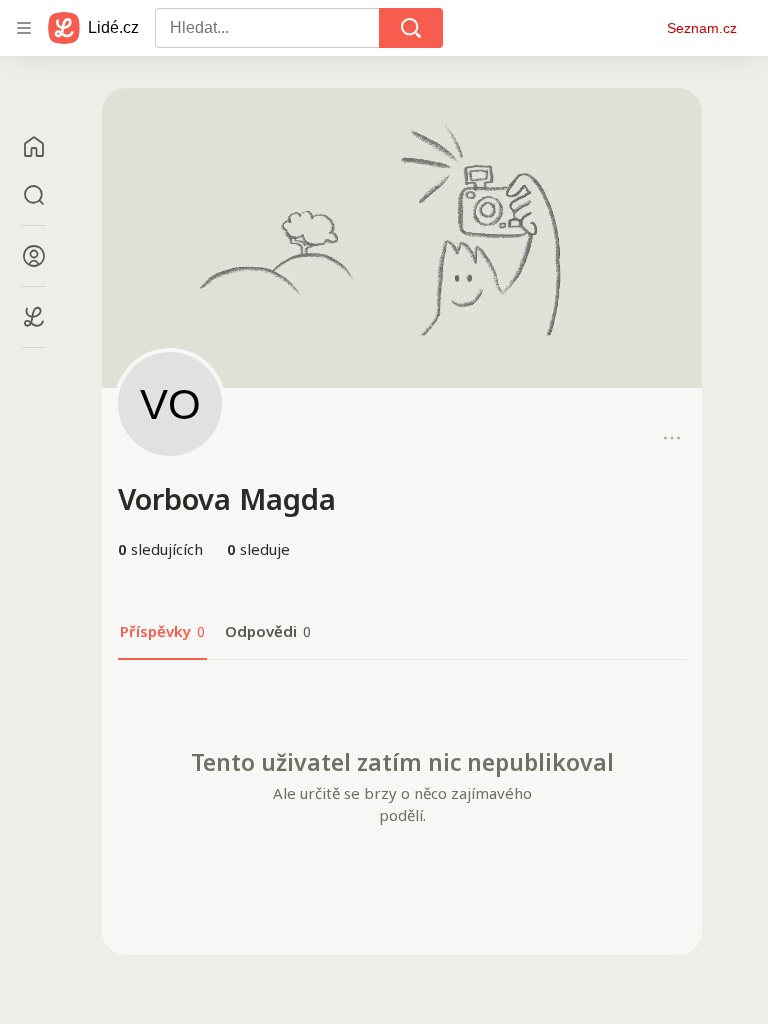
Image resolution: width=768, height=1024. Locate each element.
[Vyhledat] (411, 28)
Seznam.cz (702, 28)
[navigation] (24, 28)
